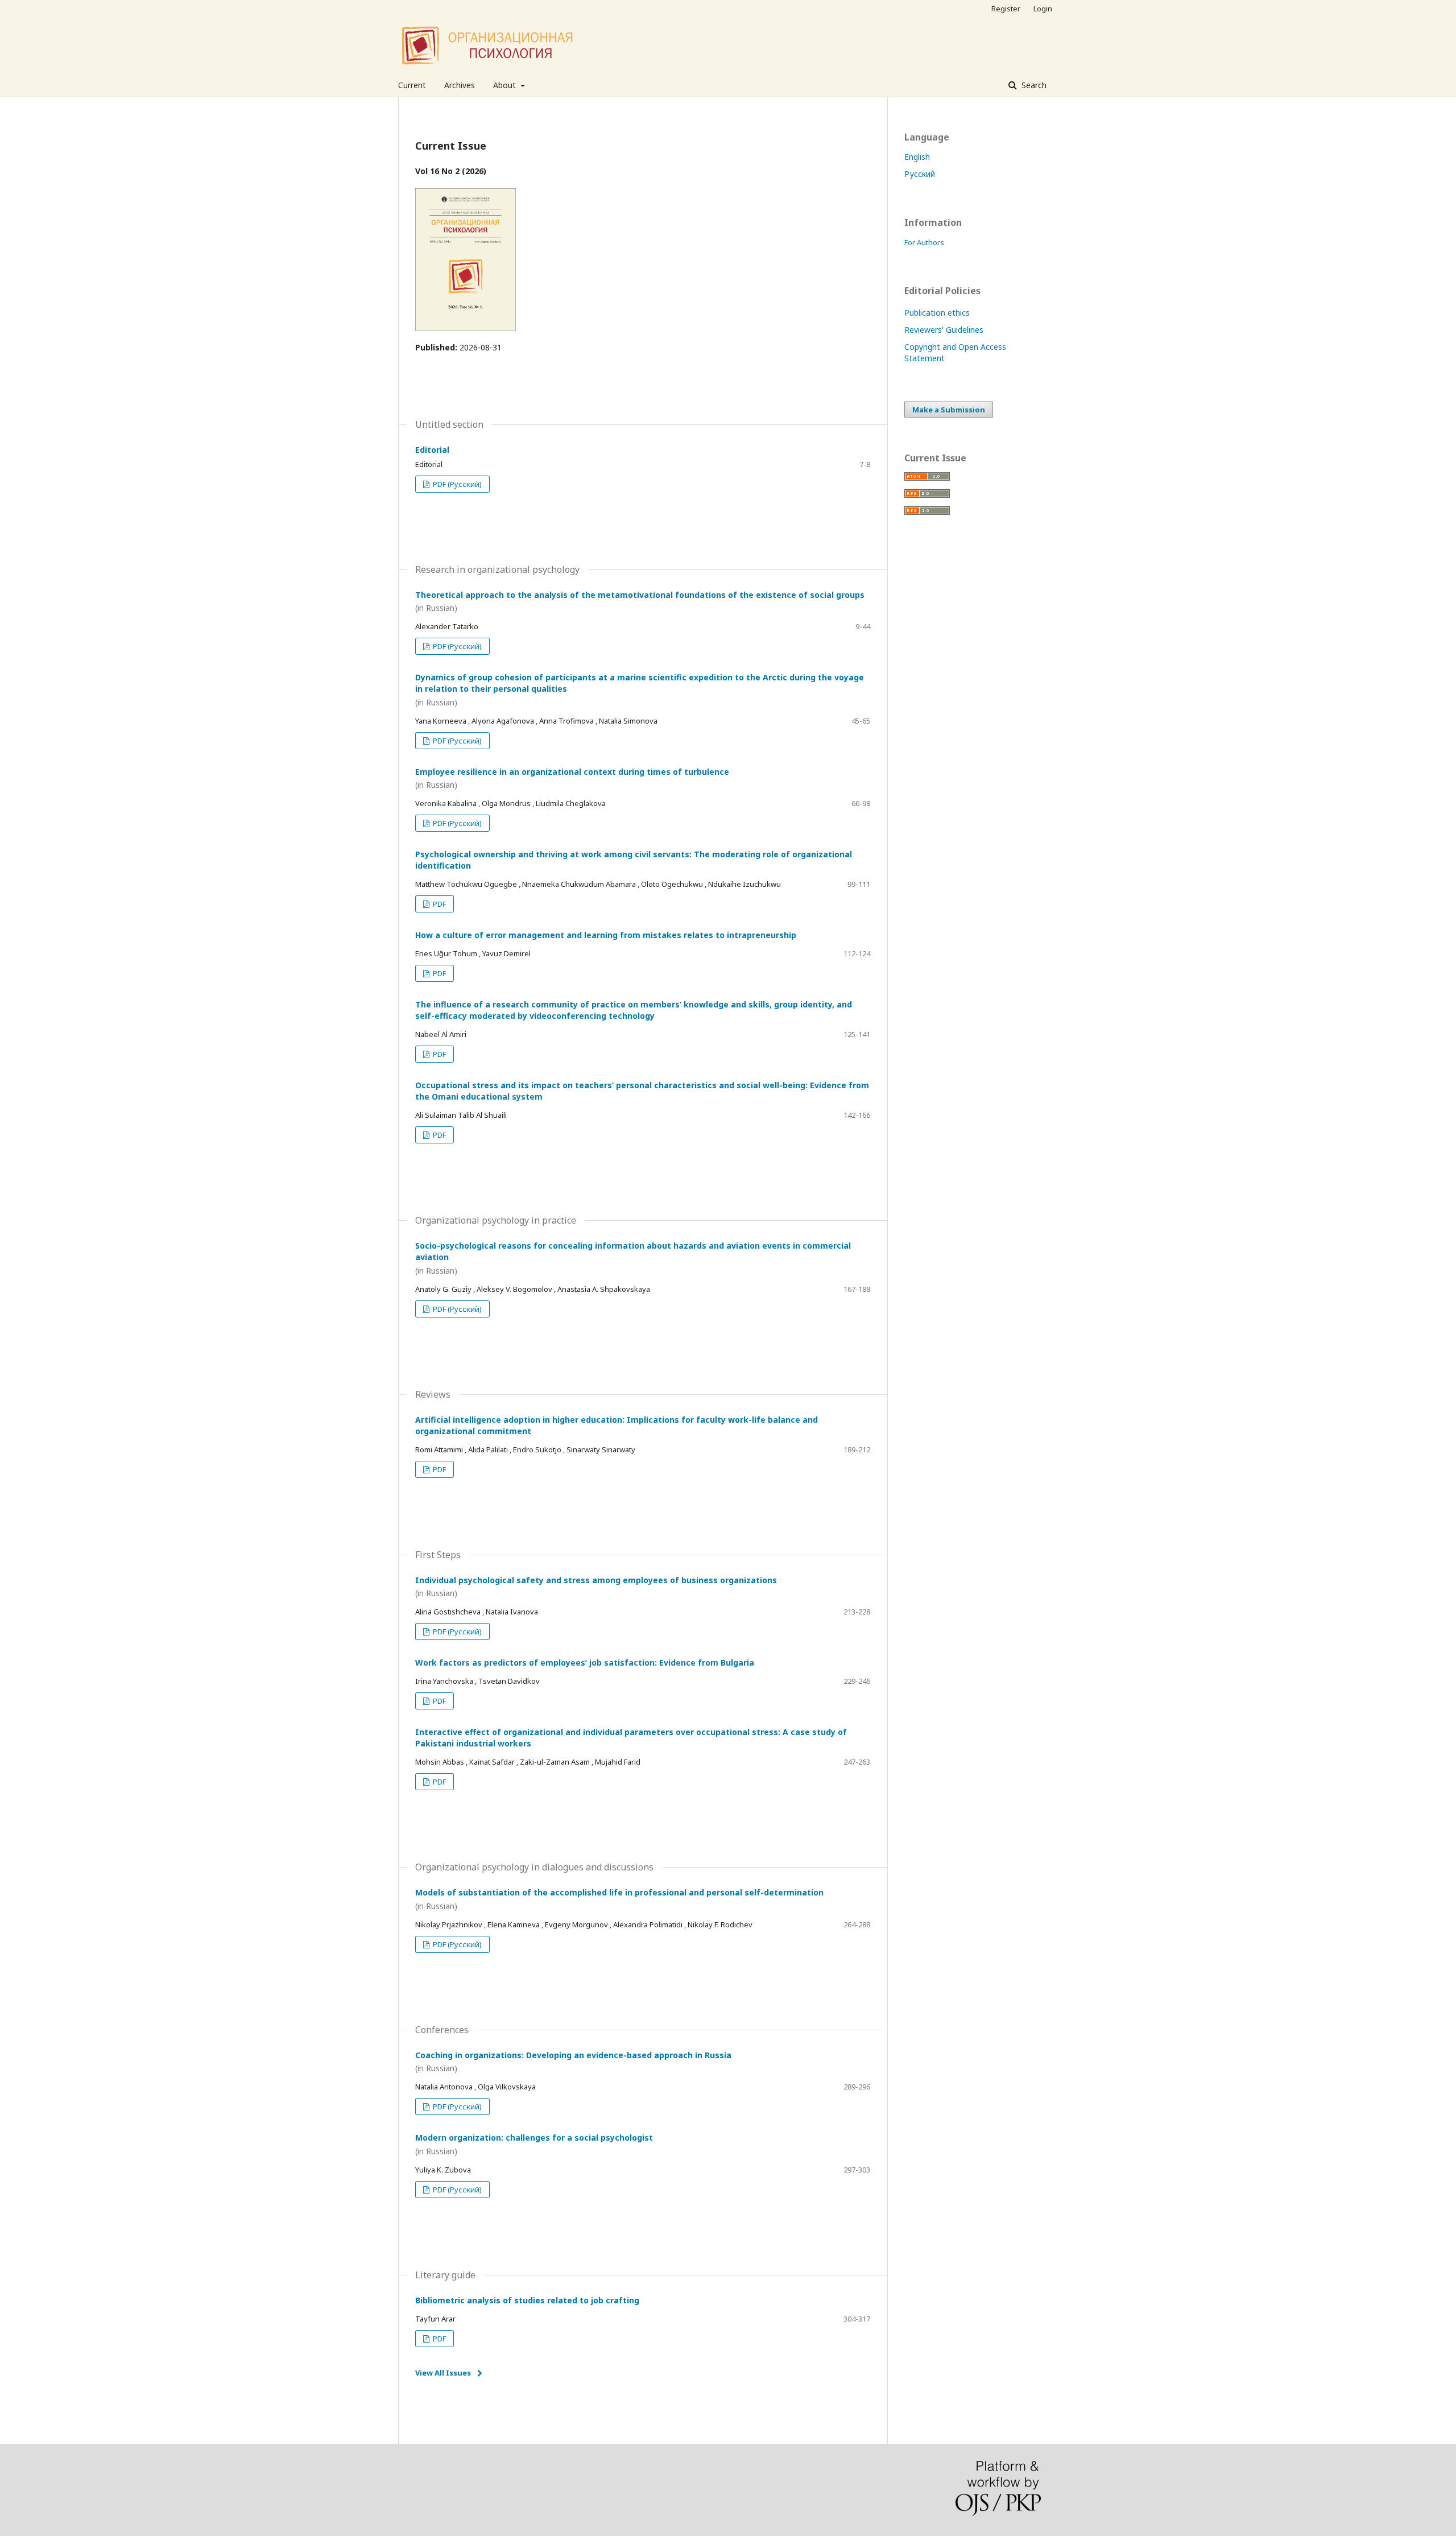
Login (1043, 9)
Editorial (432, 450)
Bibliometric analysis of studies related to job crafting (527, 2300)
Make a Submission (949, 410)
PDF (439, 904)
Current (412, 85)
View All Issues (443, 2373)
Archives (460, 85)
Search (1033, 85)
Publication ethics (937, 313)
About (506, 85)
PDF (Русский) (456, 484)
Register (1006, 9)
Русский (920, 174)
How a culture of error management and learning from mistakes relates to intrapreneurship (606, 935)
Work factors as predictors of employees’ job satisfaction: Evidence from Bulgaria (585, 1663)
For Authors (924, 242)
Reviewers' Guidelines (944, 330)
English (917, 157)
